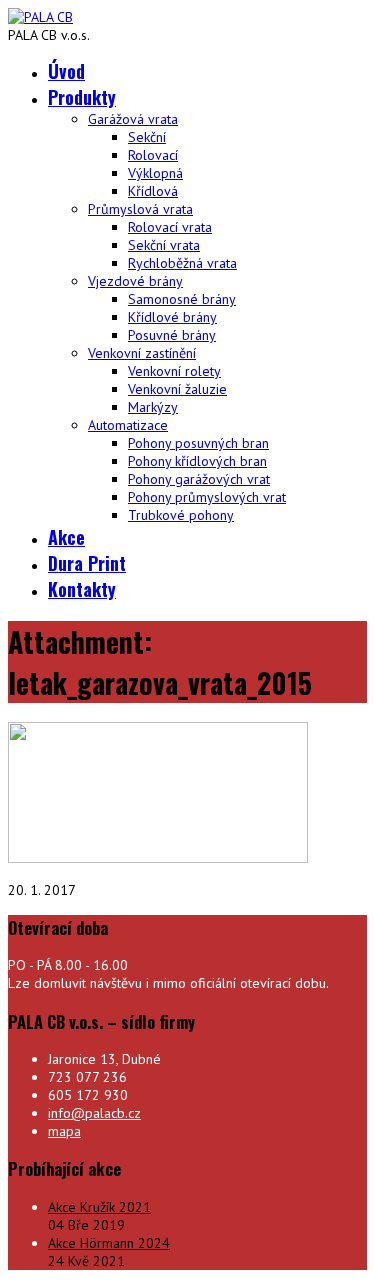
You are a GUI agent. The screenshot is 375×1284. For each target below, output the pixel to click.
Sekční (147, 137)
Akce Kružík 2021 (99, 1207)
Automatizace (128, 425)
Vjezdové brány (135, 281)
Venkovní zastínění (142, 353)
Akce (66, 537)
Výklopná (155, 173)
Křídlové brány (172, 317)
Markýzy (153, 407)
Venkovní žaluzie (177, 389)
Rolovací (153, 155)
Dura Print (87, 563)
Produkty (82, 97)
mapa (64, 1131)
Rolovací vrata (170, 227)
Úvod (66, 71)
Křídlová (153, 191)
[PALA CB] (40, 17)
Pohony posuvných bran (198, 443)
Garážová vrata (133, 119)
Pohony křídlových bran (197, 461)
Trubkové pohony (181, 515)
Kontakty (82, 589)
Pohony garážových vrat (199, 479)
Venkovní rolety (174, 371)
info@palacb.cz (94, 1113)
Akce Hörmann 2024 (109, 1243)
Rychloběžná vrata (182, 263)
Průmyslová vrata (140, 209)
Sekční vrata (164, 245)
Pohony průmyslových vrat (207, 497)
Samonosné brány (182, 299)
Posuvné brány (172, 335)
